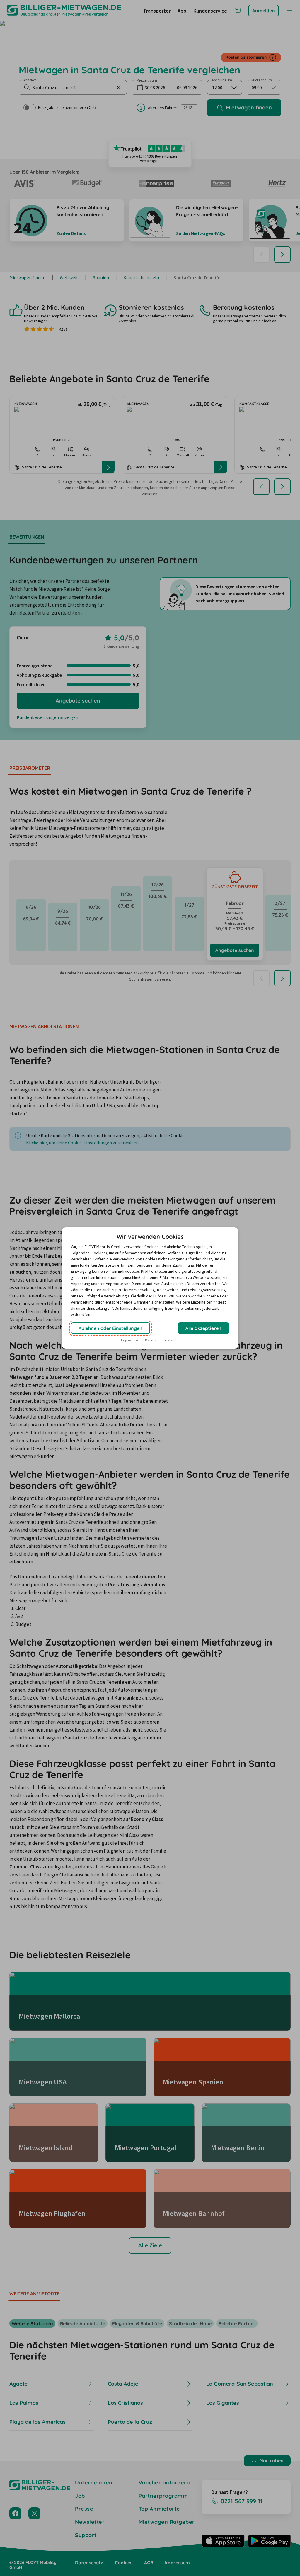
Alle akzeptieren (203, 1328)
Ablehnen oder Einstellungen (110, 1328)
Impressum (129, 1340)
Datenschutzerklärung (162, 1340)
